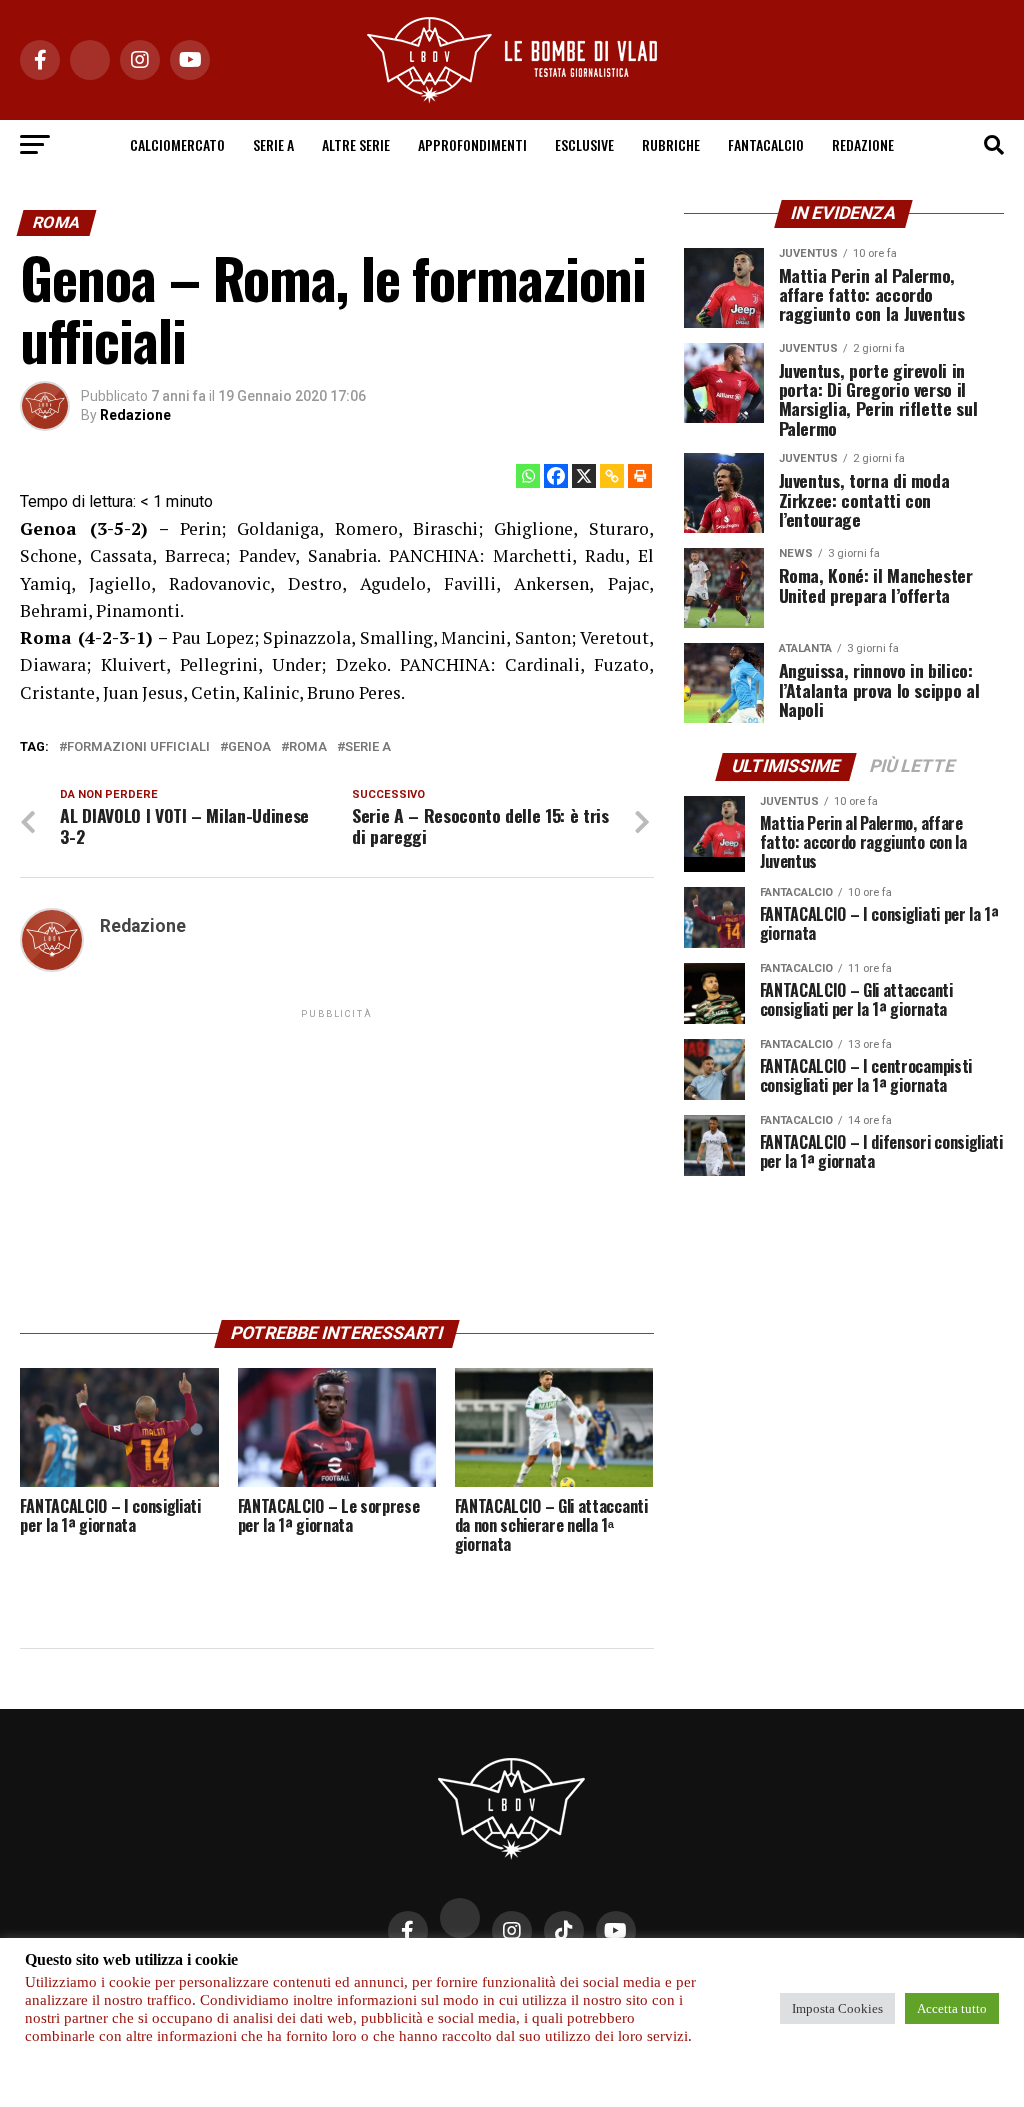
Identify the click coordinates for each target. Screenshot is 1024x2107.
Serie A (368, 747)
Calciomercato (177, 144)
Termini (685, 1987)
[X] (584, 476)
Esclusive (584, 144)
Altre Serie (356, 144)
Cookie (617, 1987)
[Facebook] (556, 476)
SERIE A (273, 144)
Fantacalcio (766, 144)
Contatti (413, 1987)
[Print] (640, 476)
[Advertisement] (336, 1163)
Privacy (337, 1987)
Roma (308, 747)
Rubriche (671, 144)
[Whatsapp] (528, 476)
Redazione (863, 144)
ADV (562, 1987)
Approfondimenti (472, 144)
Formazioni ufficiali (138, 747)
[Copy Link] (612, 476)
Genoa (249, 747)
